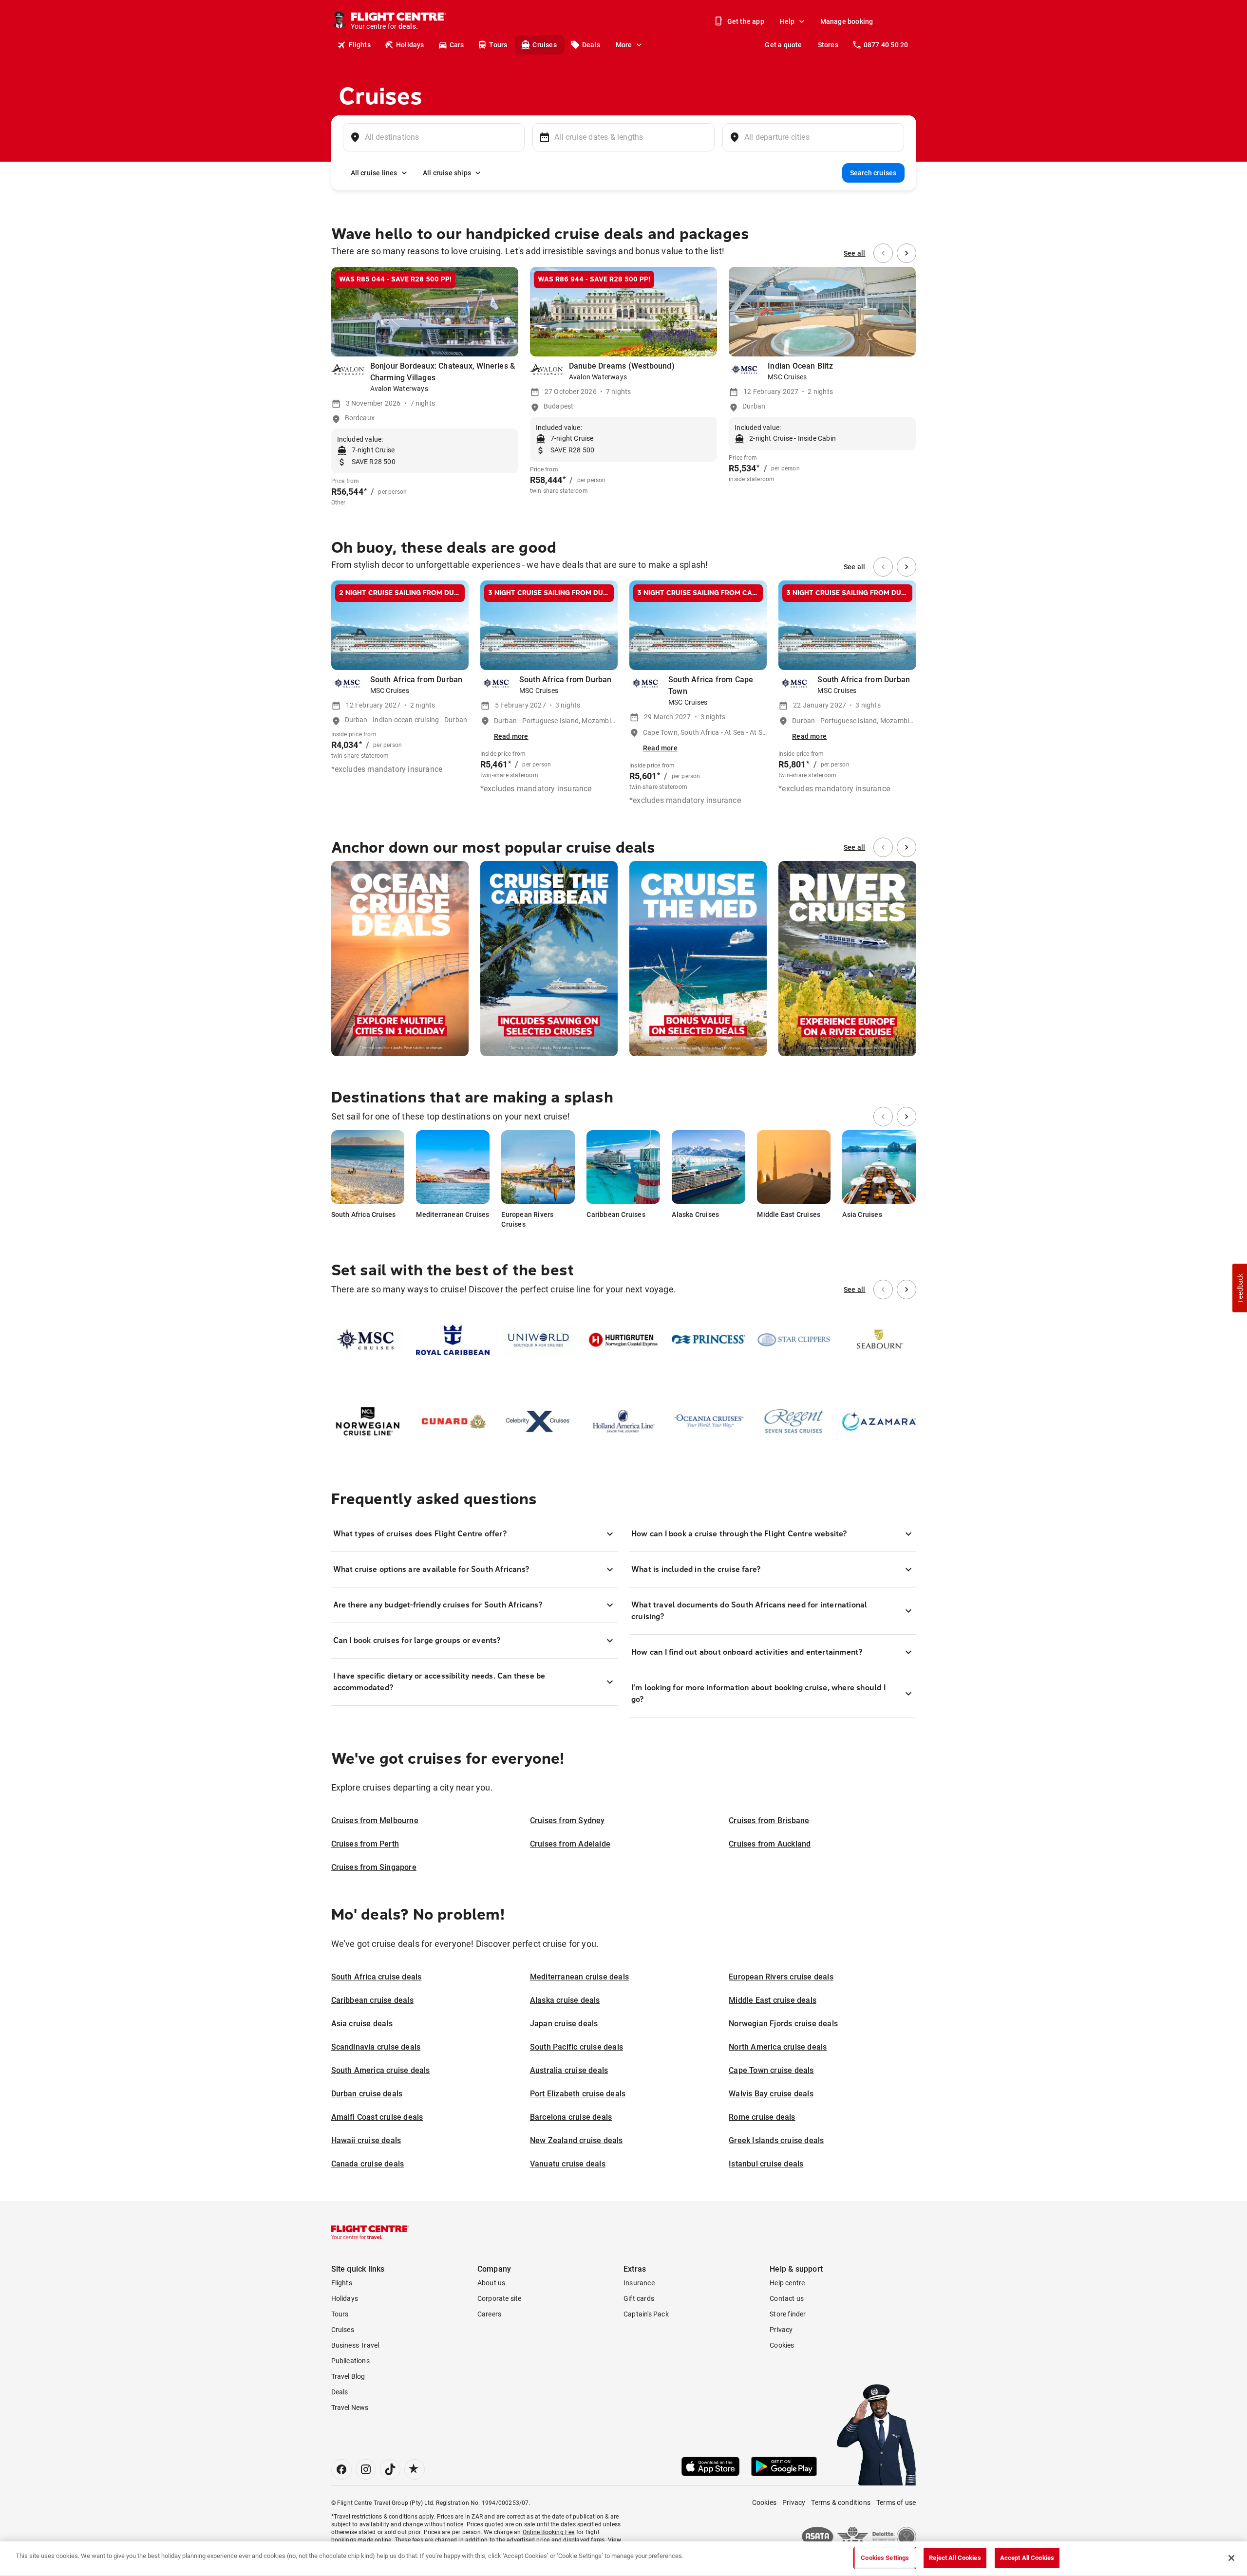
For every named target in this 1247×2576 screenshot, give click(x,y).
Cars (457, 45)
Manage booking (847, 21)
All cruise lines (374, 173)
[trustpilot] (415, 2469)
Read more (511, 736)
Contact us (787, 2298)
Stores (828, 45)
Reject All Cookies (955, 2558)
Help (787, 21)
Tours (498, 45)
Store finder (788, 2314)
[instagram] (366, 2469)
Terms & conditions (841, 2502)
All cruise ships (447, 173)
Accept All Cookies (1027, 2558)
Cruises (544, 45)
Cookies (782, 2345)
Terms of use (896, 2502)
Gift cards (639, 2298)
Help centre (787, 2283)
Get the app (746, 21)
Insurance (639, 2283)
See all (854, 253)
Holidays (410, 45)
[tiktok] (390, 2469)
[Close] (1231, 2558)
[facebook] (341, 2469)
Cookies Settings (885, 2558)
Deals (591, 45)
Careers (489, 2314)
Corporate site (500, 2298)
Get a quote (783, 45)
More (624, 45)
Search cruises (873, 173)
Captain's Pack (646, 2314)
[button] (1240, 1288)
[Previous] (883, 253)
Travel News (350, 2408)
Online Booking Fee (549, 2532)
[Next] (907, 253)
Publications (350, 2361)
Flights (360, 45)
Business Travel (355, 2345)
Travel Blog (348, 2376)
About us (491, 2283)
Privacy (781, 2330)
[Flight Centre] (370, 2232)
